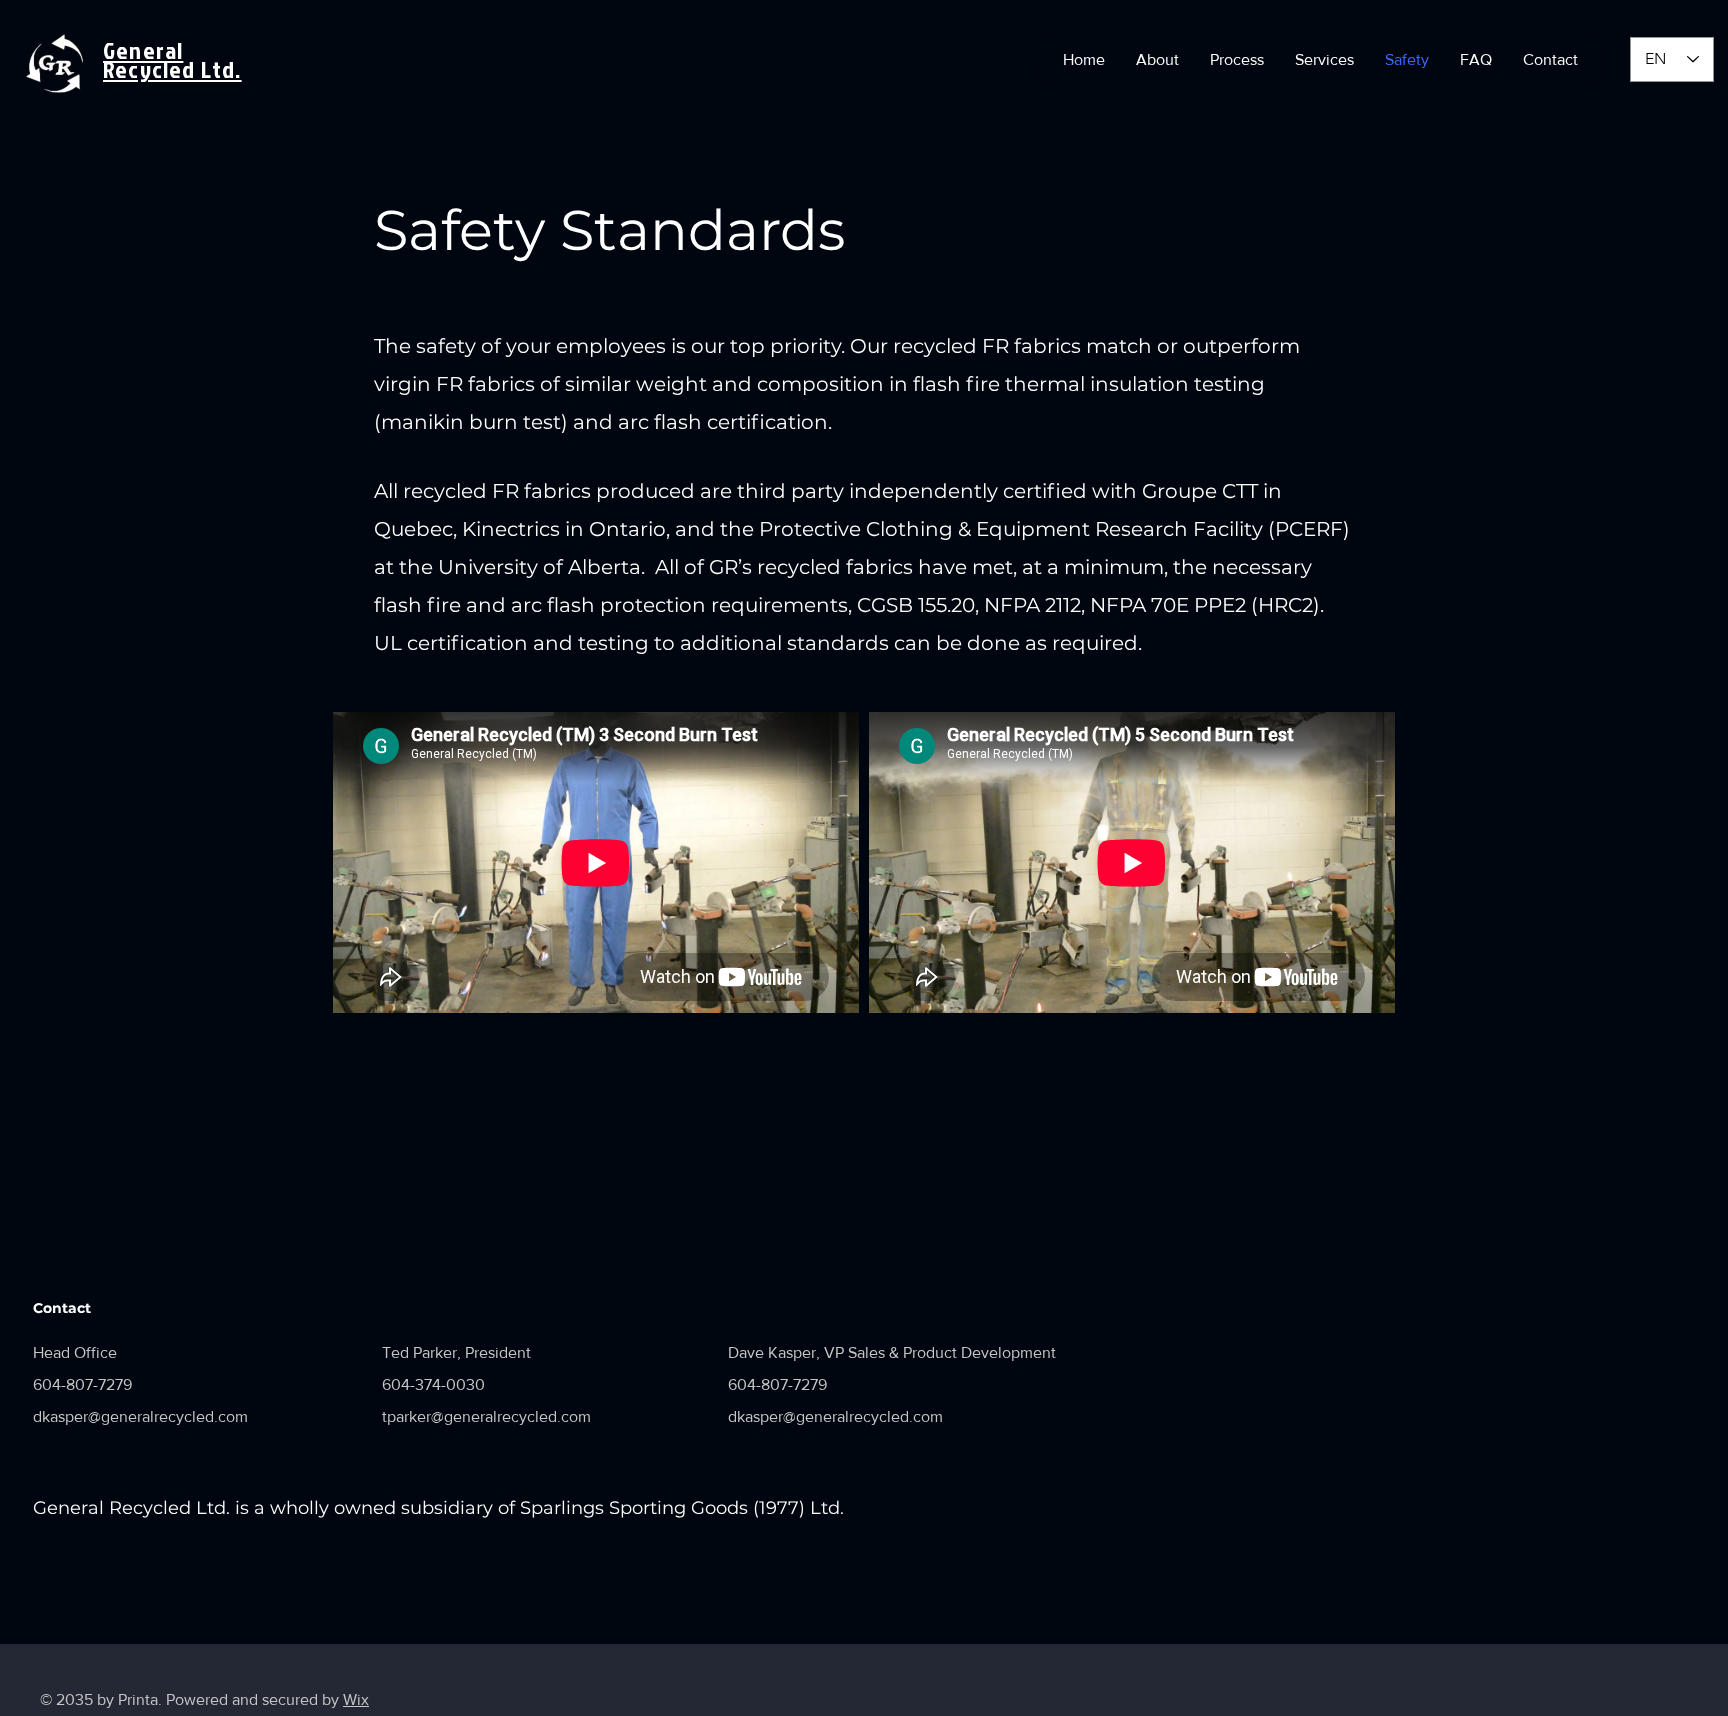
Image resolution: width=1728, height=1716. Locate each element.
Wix (356, 1699)
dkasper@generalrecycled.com (140, 1416)
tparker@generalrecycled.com (486, 1416)
